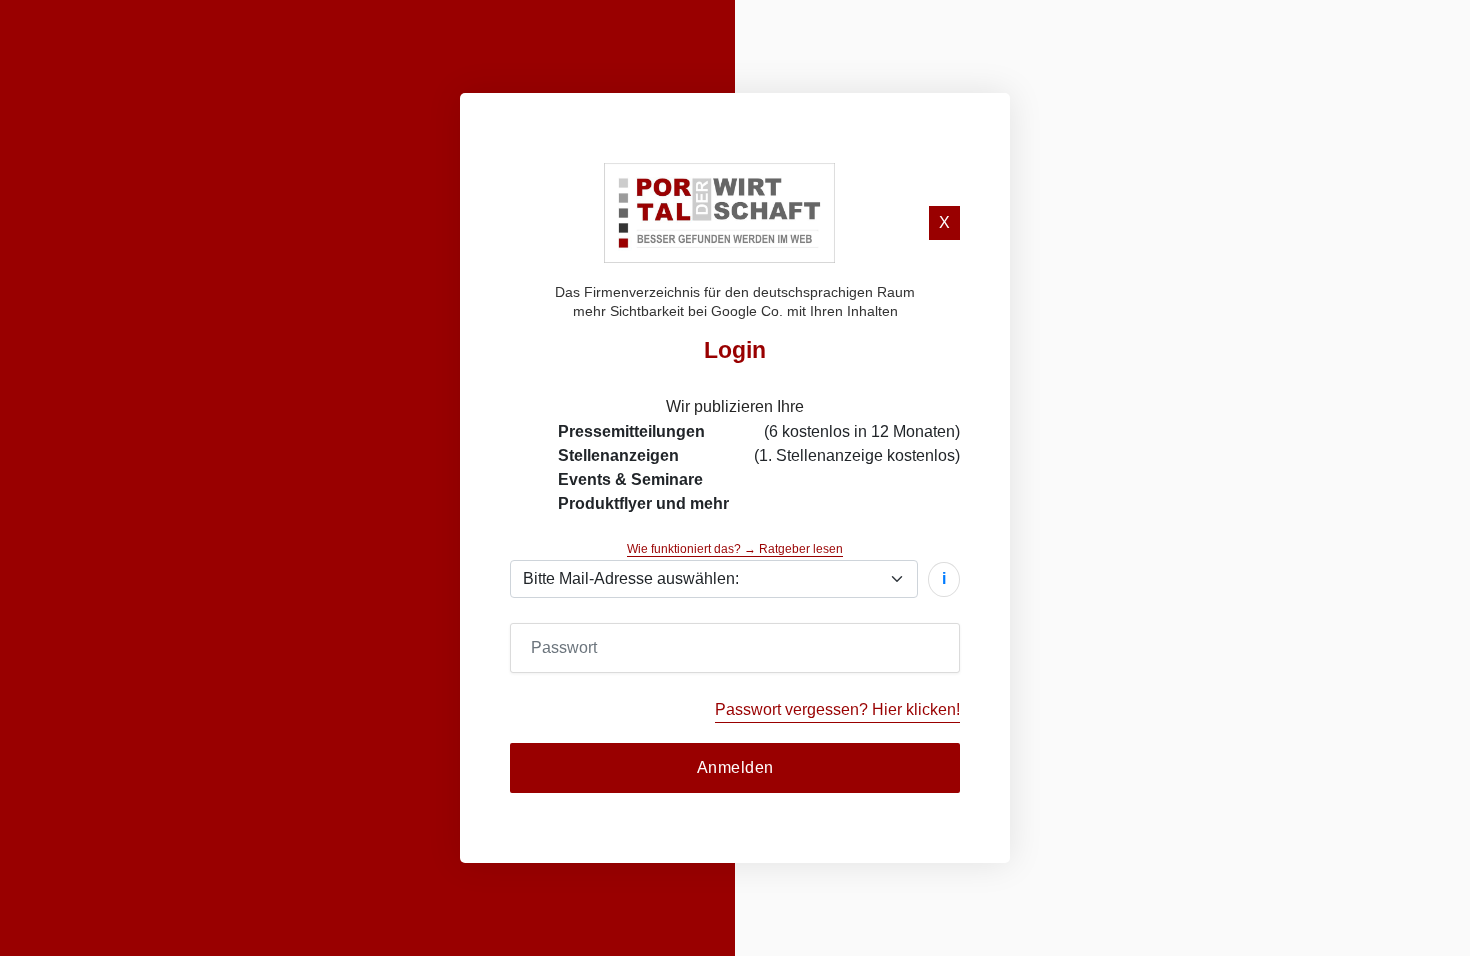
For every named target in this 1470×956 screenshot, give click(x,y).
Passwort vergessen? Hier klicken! (837, 709)
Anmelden (735, 767)
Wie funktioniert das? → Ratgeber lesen (735, 549)
